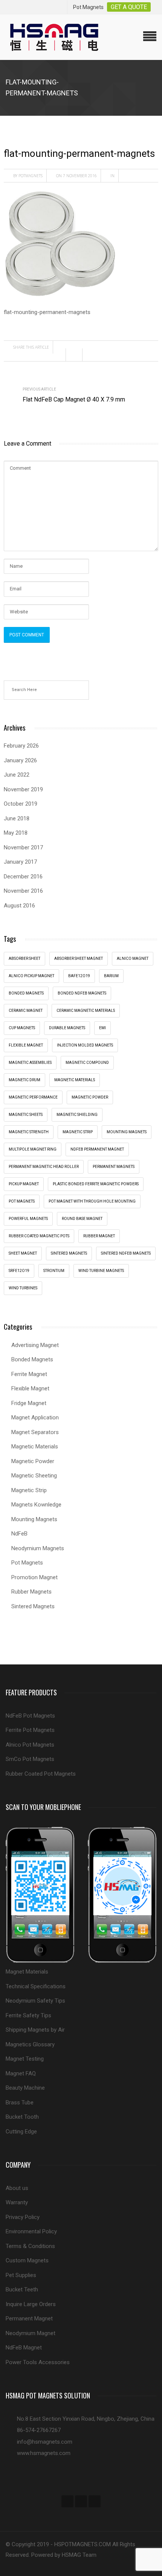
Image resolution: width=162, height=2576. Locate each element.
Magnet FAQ (21, 2073)
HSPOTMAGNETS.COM (83, 2544)
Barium (111, 976)
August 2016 (19, 906)
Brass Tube (20, 2102)
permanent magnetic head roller (44, 1167)
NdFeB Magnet (24, 2348)
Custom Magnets (27, 2260)
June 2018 (17, 818)
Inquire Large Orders (31, 2304)
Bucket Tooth (22, 2117)
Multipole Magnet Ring (33, 1149)
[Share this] (60, 355)
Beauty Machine (25, 2088)
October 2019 (21, 804)
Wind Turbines (23, 1288)
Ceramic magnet (26, 1011)
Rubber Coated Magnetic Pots (39, 1236)
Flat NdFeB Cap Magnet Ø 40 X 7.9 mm (74, 399)
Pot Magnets (22, 1201)
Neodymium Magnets (38, 1548)
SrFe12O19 (19, 1271)
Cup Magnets (22, 1028)
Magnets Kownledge (36, 1505)
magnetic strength (29, 1132)
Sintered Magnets (69, 1253)
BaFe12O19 (79, 976)
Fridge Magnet (29, 1403)
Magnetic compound (87, 1063)
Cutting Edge (21, 2132)
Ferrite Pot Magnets (30, 1730)
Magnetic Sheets (26, 1115)
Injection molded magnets (85, 1045)
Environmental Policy (31, 2231)
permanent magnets (114, 1167)
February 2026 (21, 746)
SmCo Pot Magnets (30, 1759)
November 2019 (23, 789)
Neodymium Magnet (31, 2333)
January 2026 (20, 760)
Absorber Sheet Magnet (79, 959)
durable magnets (67, 1028)
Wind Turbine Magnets (101, 1271)
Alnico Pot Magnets (30, 1745)
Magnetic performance (33, 1097)
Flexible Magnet (30, 1388)
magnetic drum (24, 1080)
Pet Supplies (21, 2275)
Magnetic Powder (33, 1461)
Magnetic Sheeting (34, 1476)
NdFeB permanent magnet (97, 1149)
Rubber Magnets (31, 1592)
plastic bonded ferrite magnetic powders (96, 1184)
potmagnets (31, 176)
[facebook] (67, 2501)
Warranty (17, 2202)
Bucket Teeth (22, 2289)
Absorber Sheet (24, 959)
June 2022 (17, 775)
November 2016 (23, 891)
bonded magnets (26, 993)
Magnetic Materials (35, 1447)
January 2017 (20, 862)
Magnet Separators (35, 1432)
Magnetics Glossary (30, 2044)
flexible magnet (26, 1045)
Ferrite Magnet (29, 1374)
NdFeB (19, 1534)
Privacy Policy (23, 2217)
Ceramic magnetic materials (86, 1011)
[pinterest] (95, 2501)
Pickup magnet (24, 1184)
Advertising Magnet (35, 1345)
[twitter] (81, 2501)
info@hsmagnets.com (45, 2442)
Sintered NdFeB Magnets (126, 1253)
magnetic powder (90, 1097)
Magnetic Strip (78, 1132)
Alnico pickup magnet (31, 976)
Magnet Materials (27, 1972)
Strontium (54, 1271)
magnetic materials (75, 1080)
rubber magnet (99, 1236)
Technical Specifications (36, 1986)
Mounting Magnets (127, 1132)
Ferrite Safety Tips (28, 2015)
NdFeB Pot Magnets (30, 1716)
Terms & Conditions (30, 2246)
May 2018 (16, 833)
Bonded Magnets (32, 1359)
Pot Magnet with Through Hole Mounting (92, 1201)
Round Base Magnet (82, 1219)
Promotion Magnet (34, 1577)
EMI (102, 1028)
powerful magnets (28, 1219)
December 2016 (23, 877)
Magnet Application (35, 1417)
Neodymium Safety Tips (35, 2001)
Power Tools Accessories (38, 2362)
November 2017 (23, 847)
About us (17, 2188)
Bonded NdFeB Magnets (82, 993)
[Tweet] (76, 355)
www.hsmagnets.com (44, 2453)
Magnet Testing (25, 2059)
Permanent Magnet (29, 2319)
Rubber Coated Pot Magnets (41, 1774)
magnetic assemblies (30, 1063)
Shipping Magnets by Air (35, 2030)
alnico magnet (133, 959)
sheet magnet (23, 1253)
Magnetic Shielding (77, 1115)
